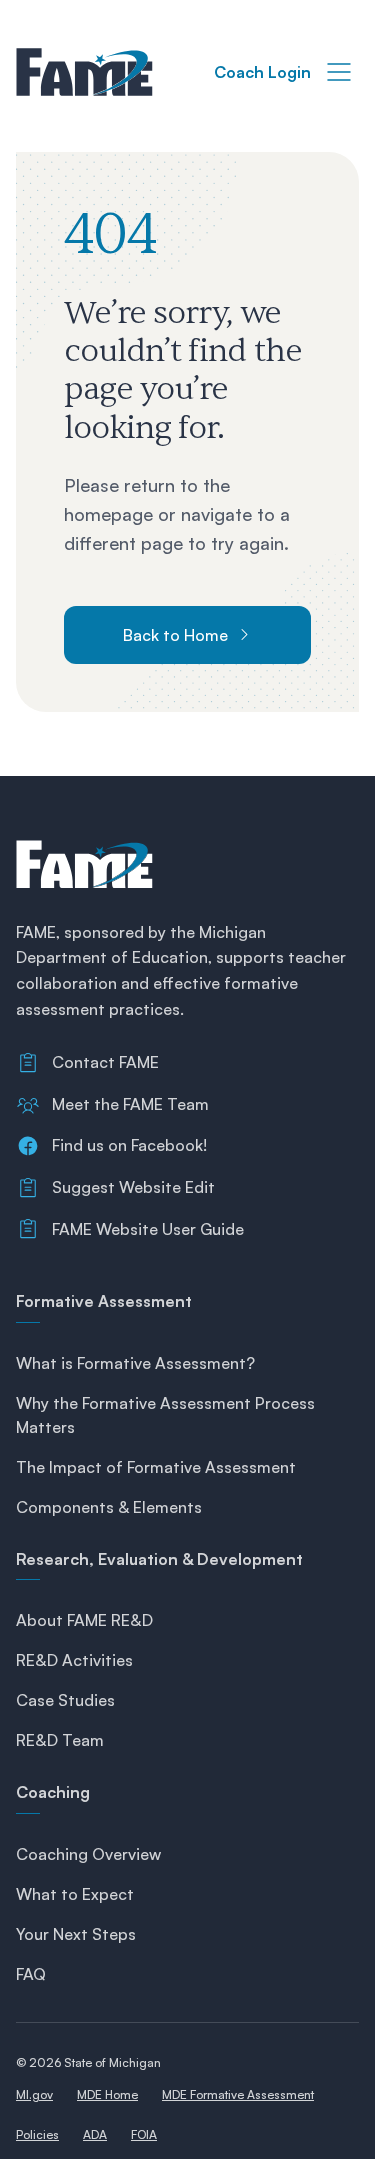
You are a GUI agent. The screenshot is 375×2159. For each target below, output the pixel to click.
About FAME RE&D (84, 1620)
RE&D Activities (74, 1660)
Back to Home (175, 635)
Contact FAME (105, 1062)
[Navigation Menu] (339, 72)
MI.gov (34, 2094)
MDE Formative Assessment (238, 2094)
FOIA (144, 2134)
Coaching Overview (88, 1854)
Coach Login (262, 72)
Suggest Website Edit (133, 1187)
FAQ (31, 1974)
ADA (95, 2134)
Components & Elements (109, 1507)
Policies (37, 2134)
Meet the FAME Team (130, 1104)
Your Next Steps (76, 1934)
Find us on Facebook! (129, 1145)
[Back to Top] (335, 2127)
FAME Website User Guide (148, 1229)
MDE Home (107, 2094)
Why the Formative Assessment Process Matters (165, 1415)
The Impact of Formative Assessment (156, 1467)
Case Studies (65, 1700)
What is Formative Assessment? (135, 1363)
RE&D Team (60, 1740)
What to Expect (75, 1894)
